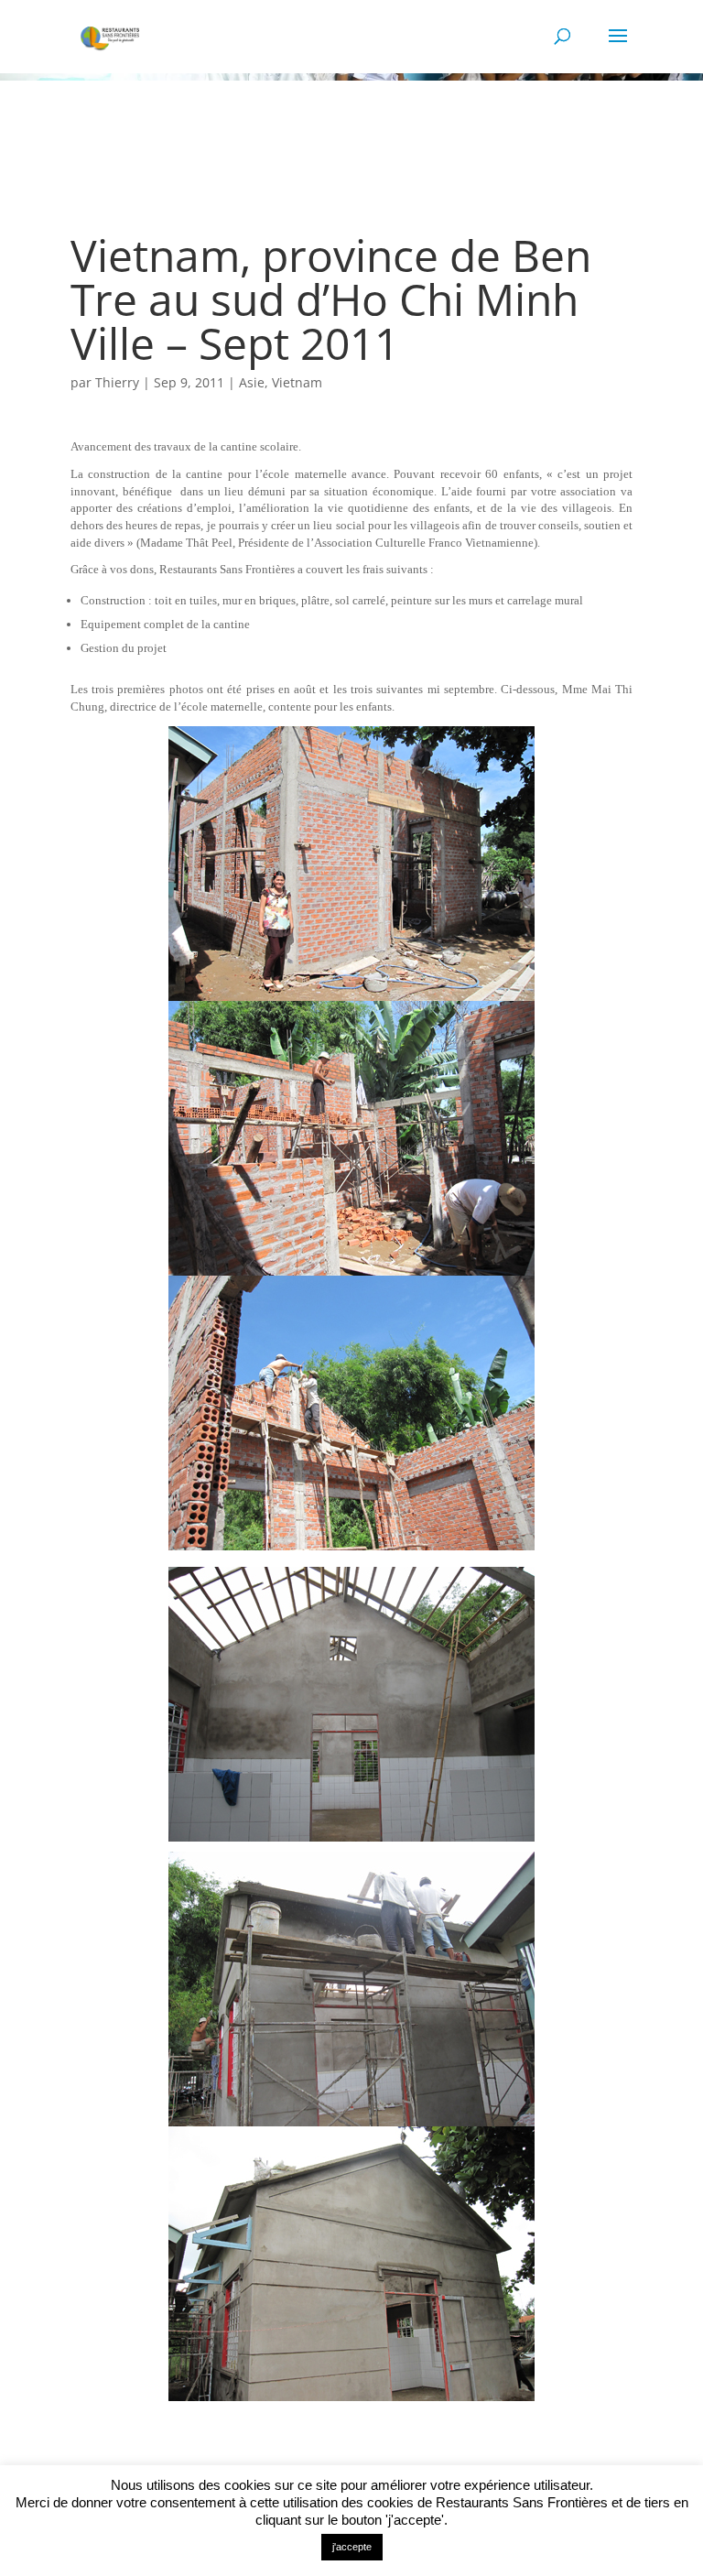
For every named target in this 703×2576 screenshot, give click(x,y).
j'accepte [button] (352, 2547)
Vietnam (297, 382)
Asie (252, 382)
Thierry (117, 382)
